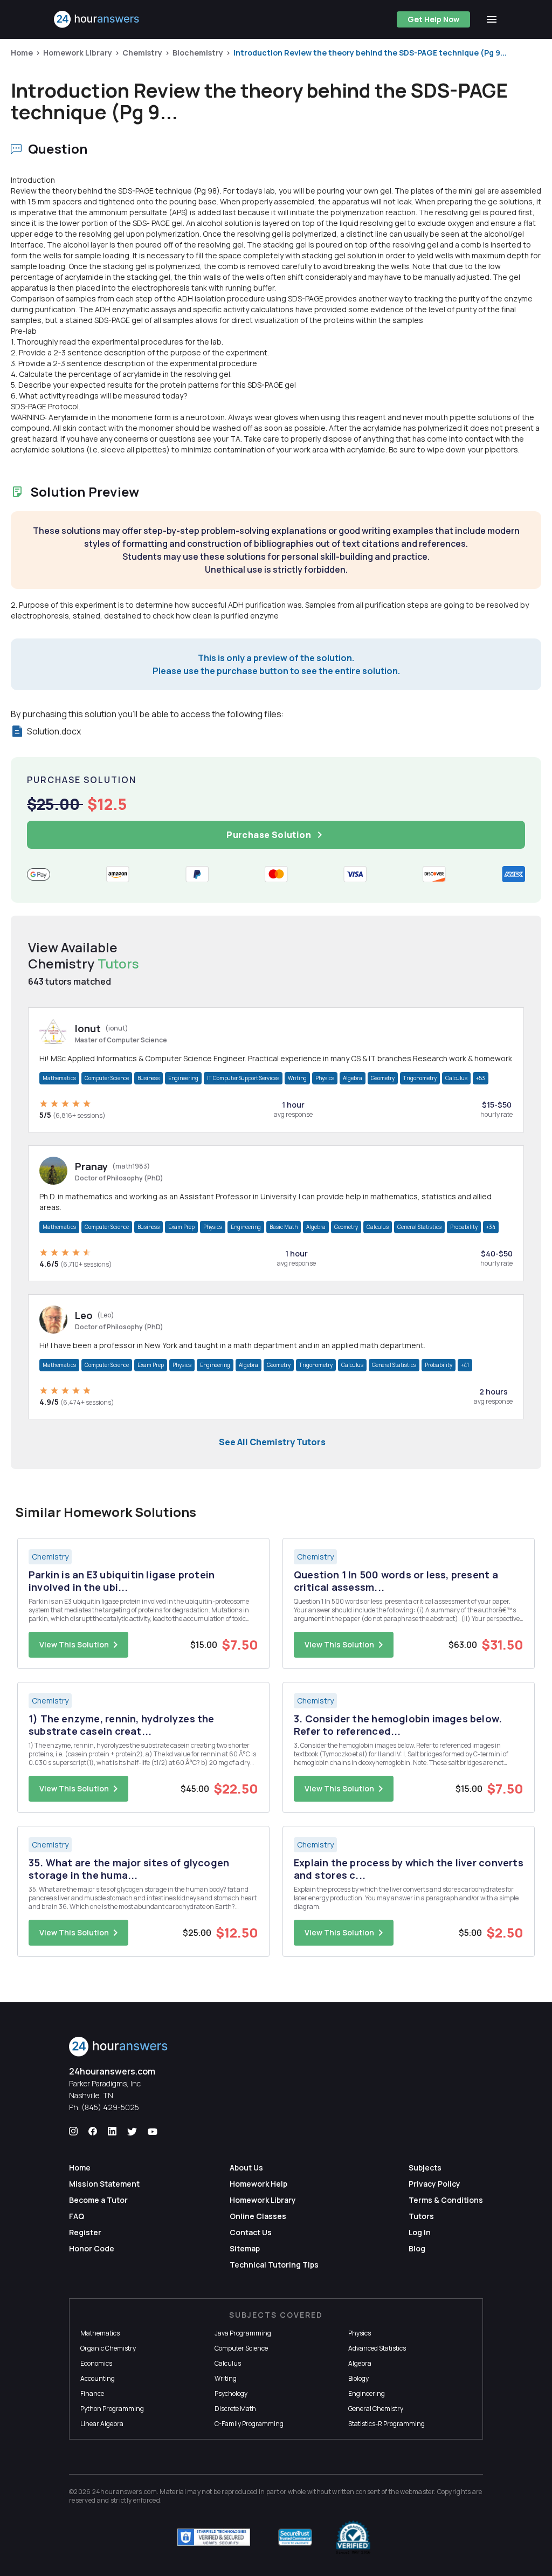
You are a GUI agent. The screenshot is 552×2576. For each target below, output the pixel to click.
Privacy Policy (434, 2184)
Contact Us (251, 2232)
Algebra (353, 1078)
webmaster (417, 2492)
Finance (92, 2393)
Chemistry (142, 53)
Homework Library (78, 53)
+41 (465, 1365)
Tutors (421, 2216)
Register (85, 2232)
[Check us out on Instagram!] (73, 2132)
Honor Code (92, 2248)
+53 (481, 1078)
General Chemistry (376, 2409)
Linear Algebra (102, 2424)
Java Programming (243, 2333)
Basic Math (284, 1227)
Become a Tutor (98, 2200)
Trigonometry (420, 1078)
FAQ (77, 2216)
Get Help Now (433, 19)
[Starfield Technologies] (214, 2537)
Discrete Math (235, 2409)
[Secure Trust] (295, 2537)
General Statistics (419, 1227)
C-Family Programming (249, 2424)
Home (22, 53)
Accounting (98, 2378)
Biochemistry (198, 53)
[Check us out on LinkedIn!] (112, 2132)
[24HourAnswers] (97, 19)
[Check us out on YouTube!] (153, 2132)
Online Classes (258, 2216)
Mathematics (59, 1078)
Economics (96, 2363)
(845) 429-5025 (110, 2107)
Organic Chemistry (108, 2348)
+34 (491, 1227)
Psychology (231, 2393)
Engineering (183, 1078)
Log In (420, 2232)
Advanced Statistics (377, 2348)
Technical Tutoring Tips (274, 2265)
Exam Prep (181, 1227)
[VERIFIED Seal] (353, 2537)
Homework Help (258, 2184)
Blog (417, 2248)
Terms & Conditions (446, 2200)
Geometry (383, 1078)
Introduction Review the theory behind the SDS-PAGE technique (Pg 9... (370, 53)
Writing (297, 1078)
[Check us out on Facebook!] (93, 2132)
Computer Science (107, 1078)
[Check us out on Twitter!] (132, 2132)
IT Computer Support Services (243, 1078)
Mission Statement (104, 2184)
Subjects (425, 2168)
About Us (246, 2168)
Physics (325, 1078)
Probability (464, 1227)
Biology (358, 2378)
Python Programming (112, 2409)
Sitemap (245, 2248)
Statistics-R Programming (387, 2424)
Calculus (456, 1078)
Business (149, 1078)
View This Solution (74, 1644)
